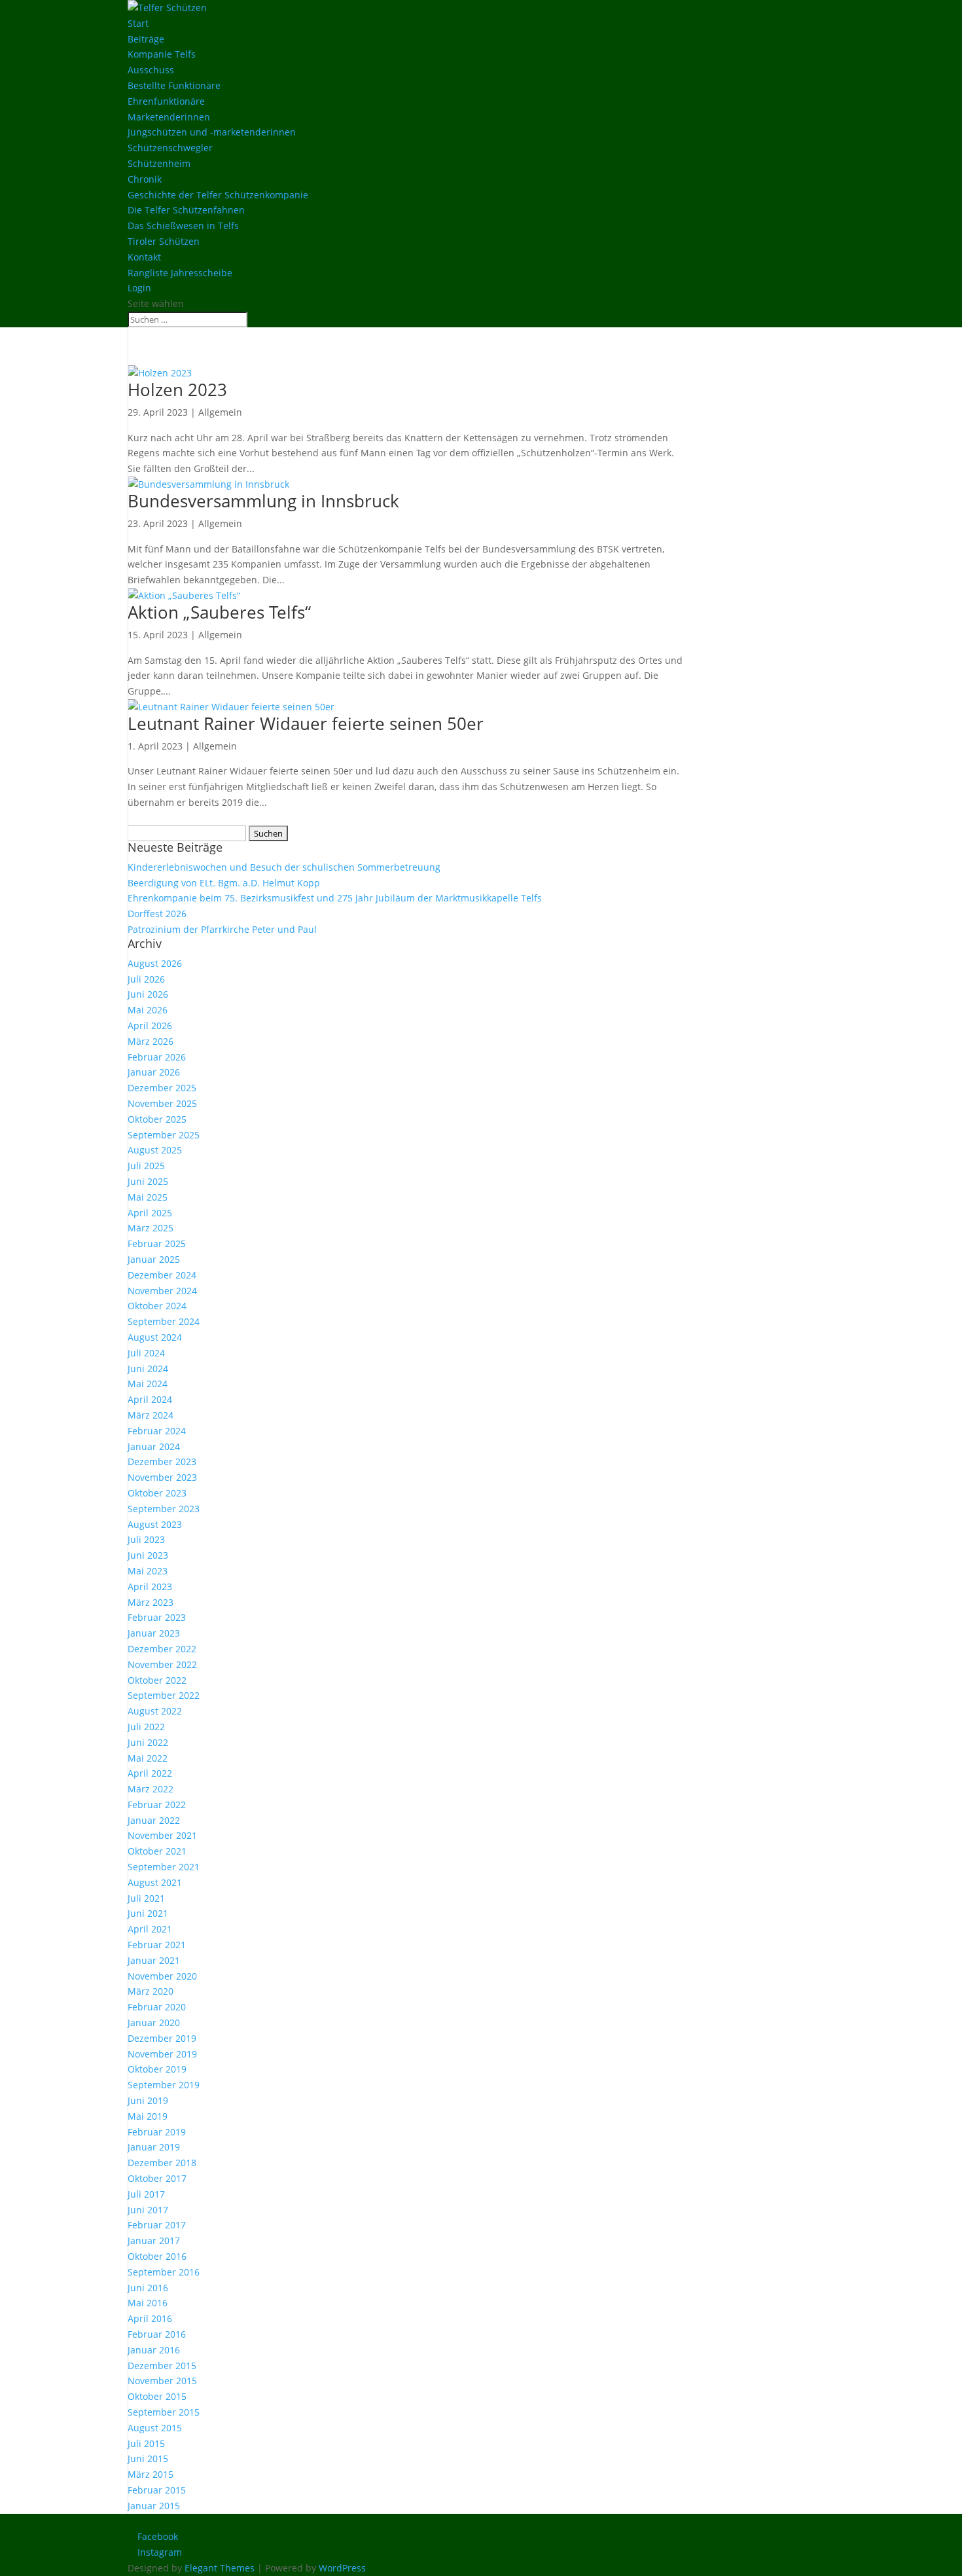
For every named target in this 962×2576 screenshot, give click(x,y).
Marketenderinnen (169, 117)
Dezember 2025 (162, 1088)
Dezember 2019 (162, 2038)
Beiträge (146, 39)
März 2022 (151, 1789)
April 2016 (150, 2318)
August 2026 (155, 963)
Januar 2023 (154, 1633)
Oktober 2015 (157, 2396)
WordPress (342, 2568)
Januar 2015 (154, 2506)
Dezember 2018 (162, 2163)
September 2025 (164, 1135)
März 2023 (151, 1602)
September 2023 (164, 1509)
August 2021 (155, 1882)
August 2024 (155, 1337)
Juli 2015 (146, 2443)
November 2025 (162, 1103)
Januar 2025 (154, 1259)
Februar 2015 (157, 2490)
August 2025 (155, 1150)
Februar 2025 (157, 1243)
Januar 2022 (154, 1820)
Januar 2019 (154, 2147)
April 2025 (150, 1213)
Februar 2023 (157, 1617)
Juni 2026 (148, 994)
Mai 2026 (148, 1010)
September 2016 (164, 2272)
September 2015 (164, 2412)
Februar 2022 (157, 1805)
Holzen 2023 (177, 390)
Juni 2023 (148, 1555)
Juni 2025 (148, 1181)
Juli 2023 (146, 1539)
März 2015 (151, 2474)
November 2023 (162, 1477)
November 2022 (162, 1664)
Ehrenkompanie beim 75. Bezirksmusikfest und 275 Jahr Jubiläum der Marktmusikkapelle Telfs (335, 898)
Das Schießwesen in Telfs (183, 226)
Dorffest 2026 (157, 914)
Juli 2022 (146, 1727)
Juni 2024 (148, 1369)
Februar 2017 (157, 2225)
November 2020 (162, 1976)
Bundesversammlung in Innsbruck (263, 501)
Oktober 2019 (157, 2069)
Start (138, 23)
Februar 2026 (157, 1057)
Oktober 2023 (157, 1493)
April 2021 (150, 1929)
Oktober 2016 (157, 2256)
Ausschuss (151, 70)
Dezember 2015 (162, 2366)
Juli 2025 (146, 1166)
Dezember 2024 (162, 1275)
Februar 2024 (157, 1431)
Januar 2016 (154, 2350)
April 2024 (150, 1399)
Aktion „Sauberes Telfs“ (219, 612)
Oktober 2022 (157, 1680)
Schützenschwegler (170, 148)
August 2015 (155, 2428)
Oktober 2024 (157, 1306)
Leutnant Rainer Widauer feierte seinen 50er (306, 723)
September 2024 (164, 1321)
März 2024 (151, 1415)
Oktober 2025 (157, 1119)
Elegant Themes (220, 2568)
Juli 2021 (146, 1898)
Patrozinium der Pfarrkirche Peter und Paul (222, 929)
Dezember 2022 (162, 1649)
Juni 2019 (148, 2100)
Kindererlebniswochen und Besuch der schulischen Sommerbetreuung (284, 867)
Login (139, 288)
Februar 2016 (157, 2334)
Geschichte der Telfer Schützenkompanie (218, 195)
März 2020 (151, 1991)
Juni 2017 (148, 2210)
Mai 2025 (148, 1197)
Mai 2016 (148, 2303)
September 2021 (164, 1867)
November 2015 (162, 2381)
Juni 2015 (148, 2458)
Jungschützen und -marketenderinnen (212, 132)
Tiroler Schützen (164, 241)
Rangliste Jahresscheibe (180, 273)
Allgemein (220, 412)
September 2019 (164, 2085)
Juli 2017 (146, 2194)
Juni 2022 (148, 1742)
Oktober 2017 (157, 2178)
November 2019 (162, 2054)
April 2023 (150, 1587)
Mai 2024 (148, 1384)
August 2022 (155, 1711)
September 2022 (164, 1695)
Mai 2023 (148, 1571)
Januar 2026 (154, 1072)
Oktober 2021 (157, 1851)
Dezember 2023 (162, 1461)
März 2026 (151, 1041)
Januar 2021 (154, 1960)
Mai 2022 (148, 1758)
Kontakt (144, 257)
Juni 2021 (148, 1913)
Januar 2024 (154, 1446)
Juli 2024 (146, 1353)
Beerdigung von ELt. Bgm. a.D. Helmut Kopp (224, 883)
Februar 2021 (157, 1945)
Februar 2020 (157, 2007)
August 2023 (155, 1524)
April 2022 (150, 1773)
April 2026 (150, 1025)
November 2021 (162, 1835)
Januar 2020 (154, 2023)
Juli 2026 (146, 979)
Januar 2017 (154, 2240)
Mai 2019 (148, 2116)
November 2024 (162, 1291)
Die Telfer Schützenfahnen (186, 210)
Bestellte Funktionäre (174, 85)
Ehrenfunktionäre (166, 101)
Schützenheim (159, 163)
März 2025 (151, 1228)
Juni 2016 (148, 2288)
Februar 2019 (157, 2132)
